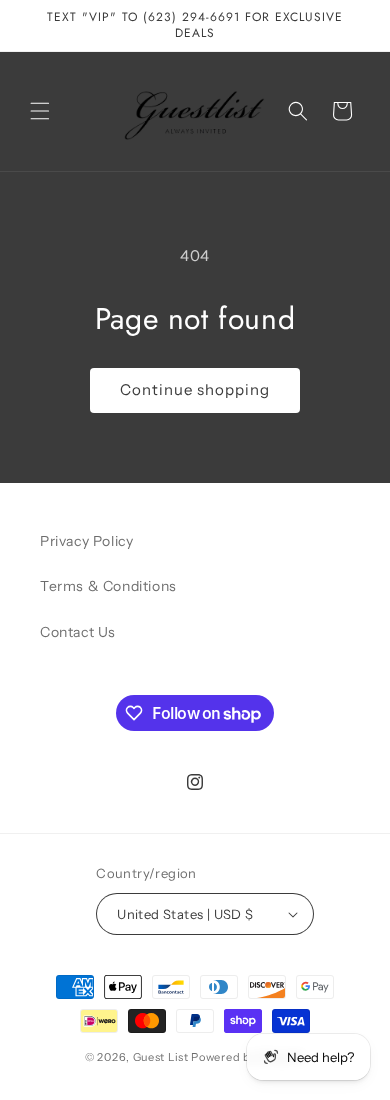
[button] (40, 111)
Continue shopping (195, 389)
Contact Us (78, 632)
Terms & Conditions (108, 586)
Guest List (161, 1057)
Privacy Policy (86, 541)
